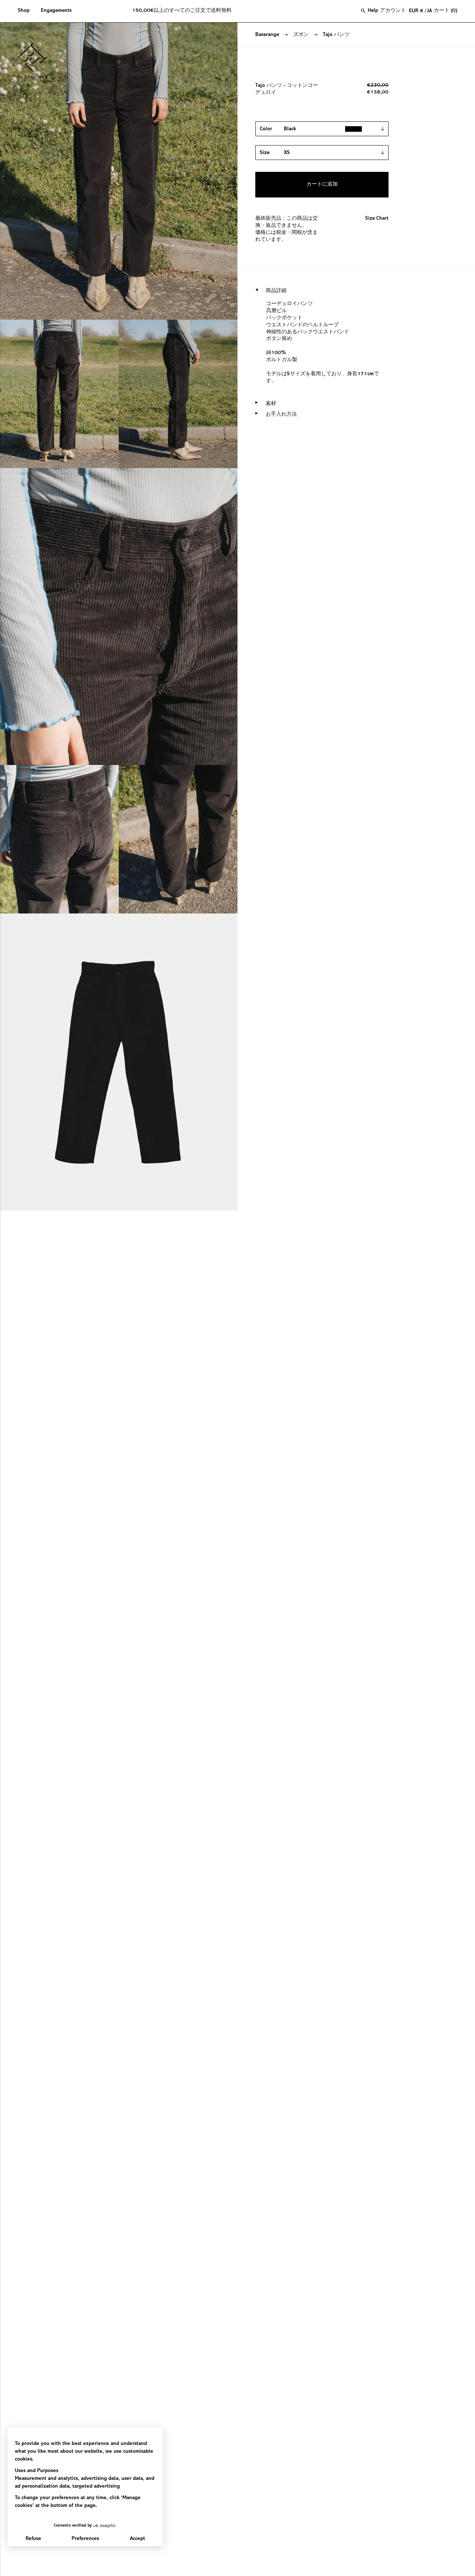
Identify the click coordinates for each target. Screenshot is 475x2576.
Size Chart (377, 219)
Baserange (267, 35)
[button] (27, 11)
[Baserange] (36, 61)
